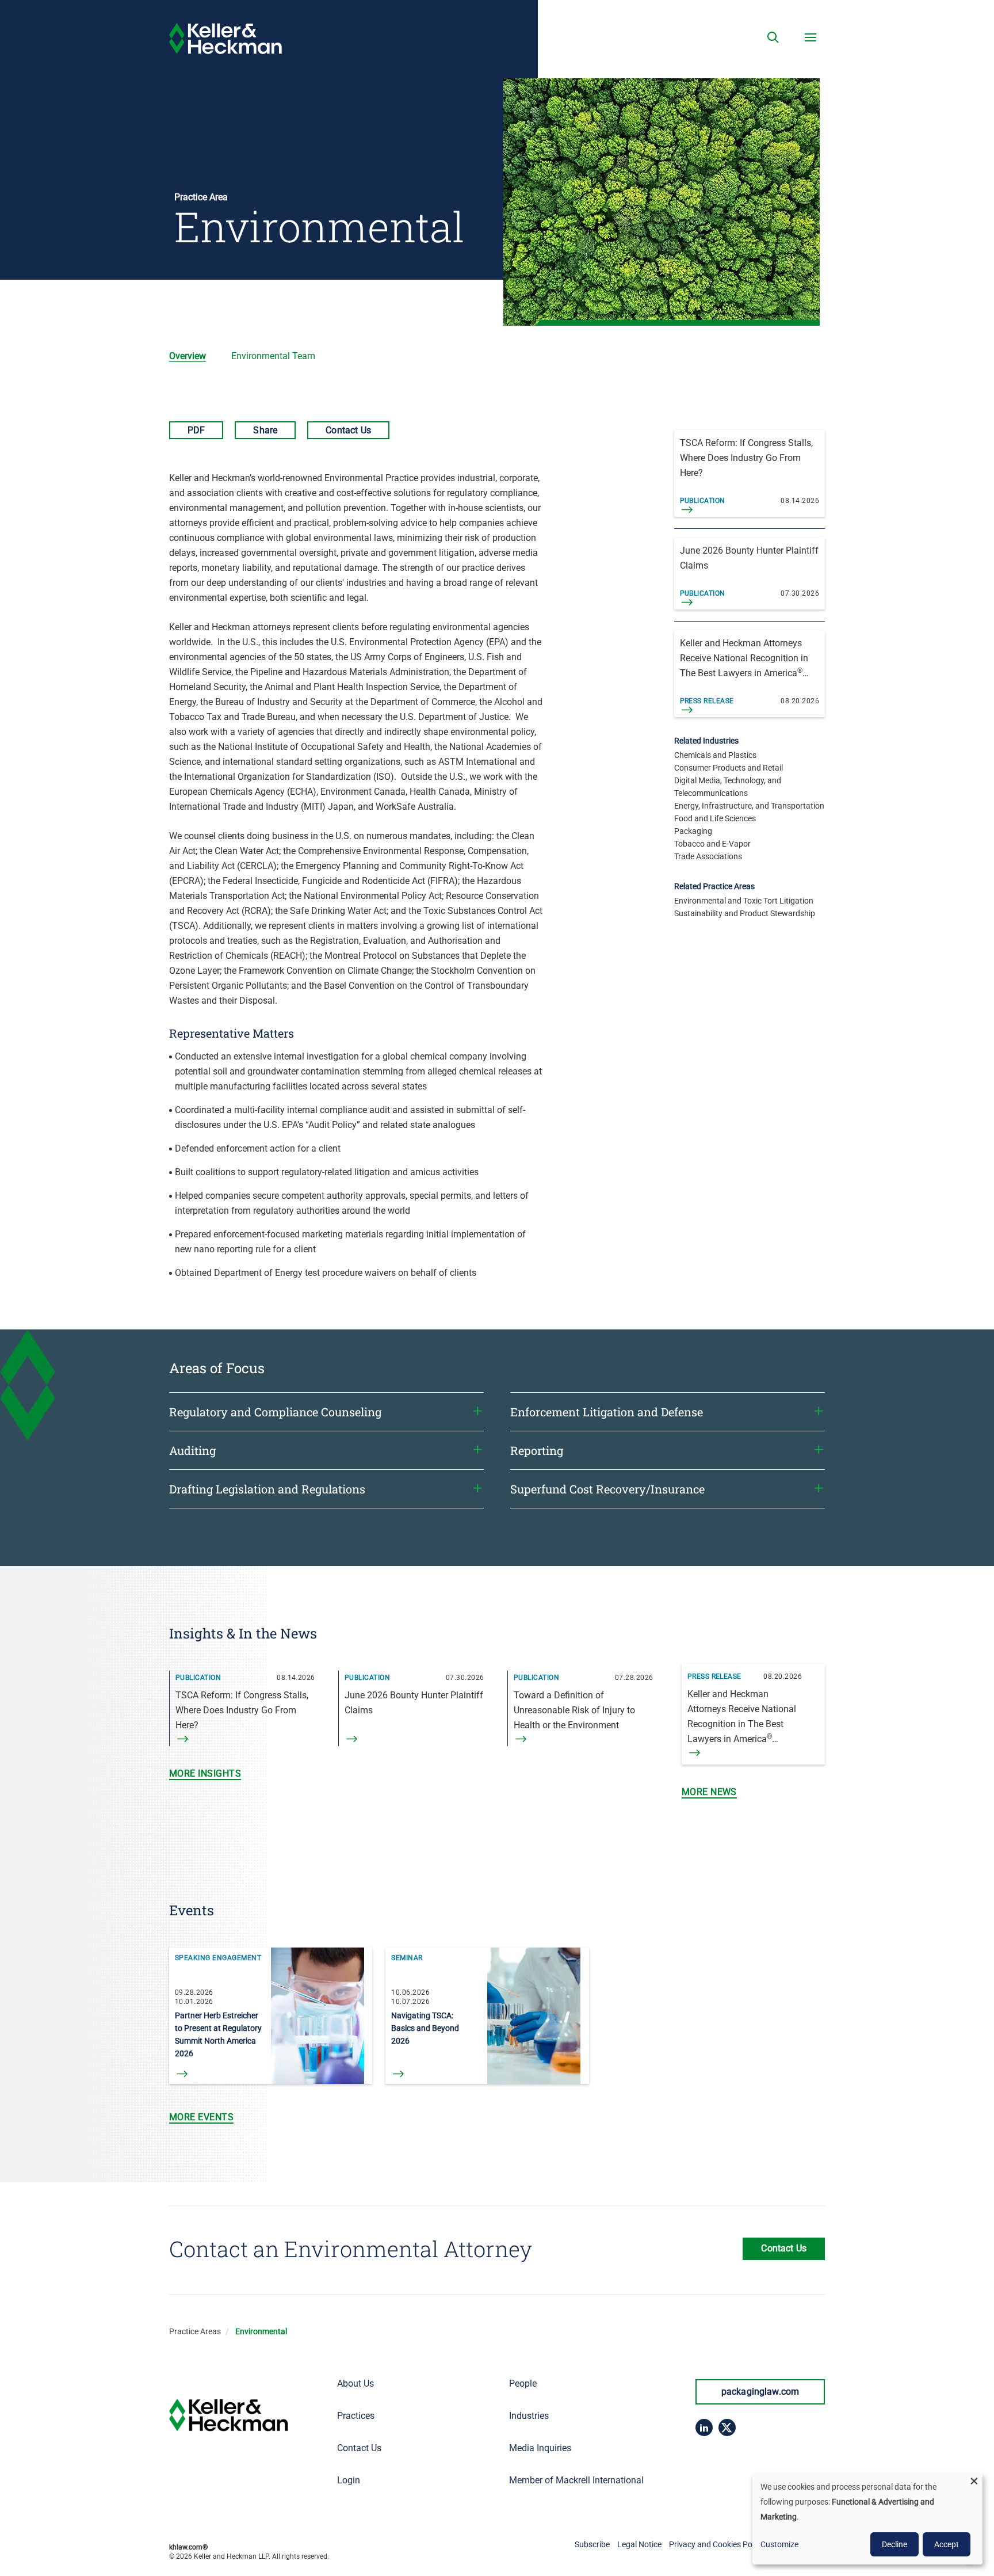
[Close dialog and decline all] (974, 2481)
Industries (529, 2416)
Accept (947, 2544)
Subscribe (592, 2544)
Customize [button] (779, 2544)
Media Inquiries (540, 2448)
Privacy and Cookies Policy (716, 2544)
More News (709, 1792)
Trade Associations (708, 856)
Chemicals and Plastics (715, 755)
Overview (188, 356)
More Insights (205, 1773)
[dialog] (867, 2519)
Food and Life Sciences (715, 818)
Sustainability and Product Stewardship (745, 913)
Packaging (693, 831)
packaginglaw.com (760, 2392)
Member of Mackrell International (576, 2480)
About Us (355, 2383)
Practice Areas (195, 2331)
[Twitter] (727, 2428)
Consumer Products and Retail (729, 768)
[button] (773, 37)
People (523, 2383)
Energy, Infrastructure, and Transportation (749, 806)
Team (273, 356)
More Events (201, 2117)
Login (349, 2480)
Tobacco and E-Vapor (712, 844)
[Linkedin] (704, 2428)
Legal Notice (639, 2544)
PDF (196, 430)
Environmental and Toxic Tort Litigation (744, 901)
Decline (894, 2544)
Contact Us (348, 430)
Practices (356, 2416)
